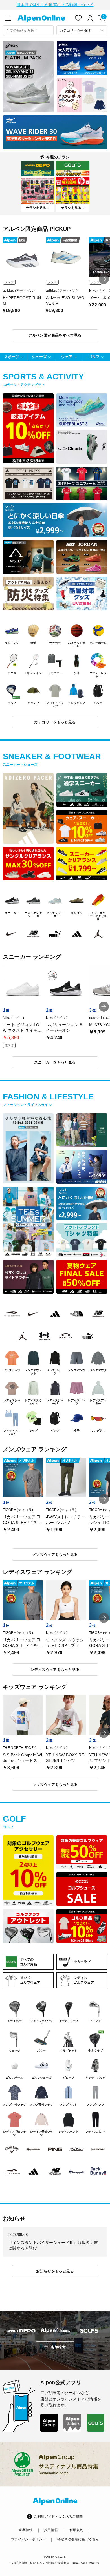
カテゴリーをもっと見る (55, 722)
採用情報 (51, 2530)
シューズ (39, 357)
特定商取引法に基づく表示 (78, 2539)
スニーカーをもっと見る (55, 1062)
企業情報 (26, 2530)
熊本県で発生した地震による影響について (55, 5)
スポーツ (12, 357)
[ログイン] (90, 18)
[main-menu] (8, 18)
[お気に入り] (78, 18)
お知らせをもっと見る (55, 2271)
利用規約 (76, 2530)
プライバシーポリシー (28, 2539)
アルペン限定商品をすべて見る (55, 335)
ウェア (67, 357)
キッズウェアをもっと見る (55, 1785)
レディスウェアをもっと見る (55, 1670)
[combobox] (28, 30)
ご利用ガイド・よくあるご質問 (58, 2517)
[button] (104, 279)
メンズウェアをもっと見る (55, 1555)
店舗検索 (58, 2347)
